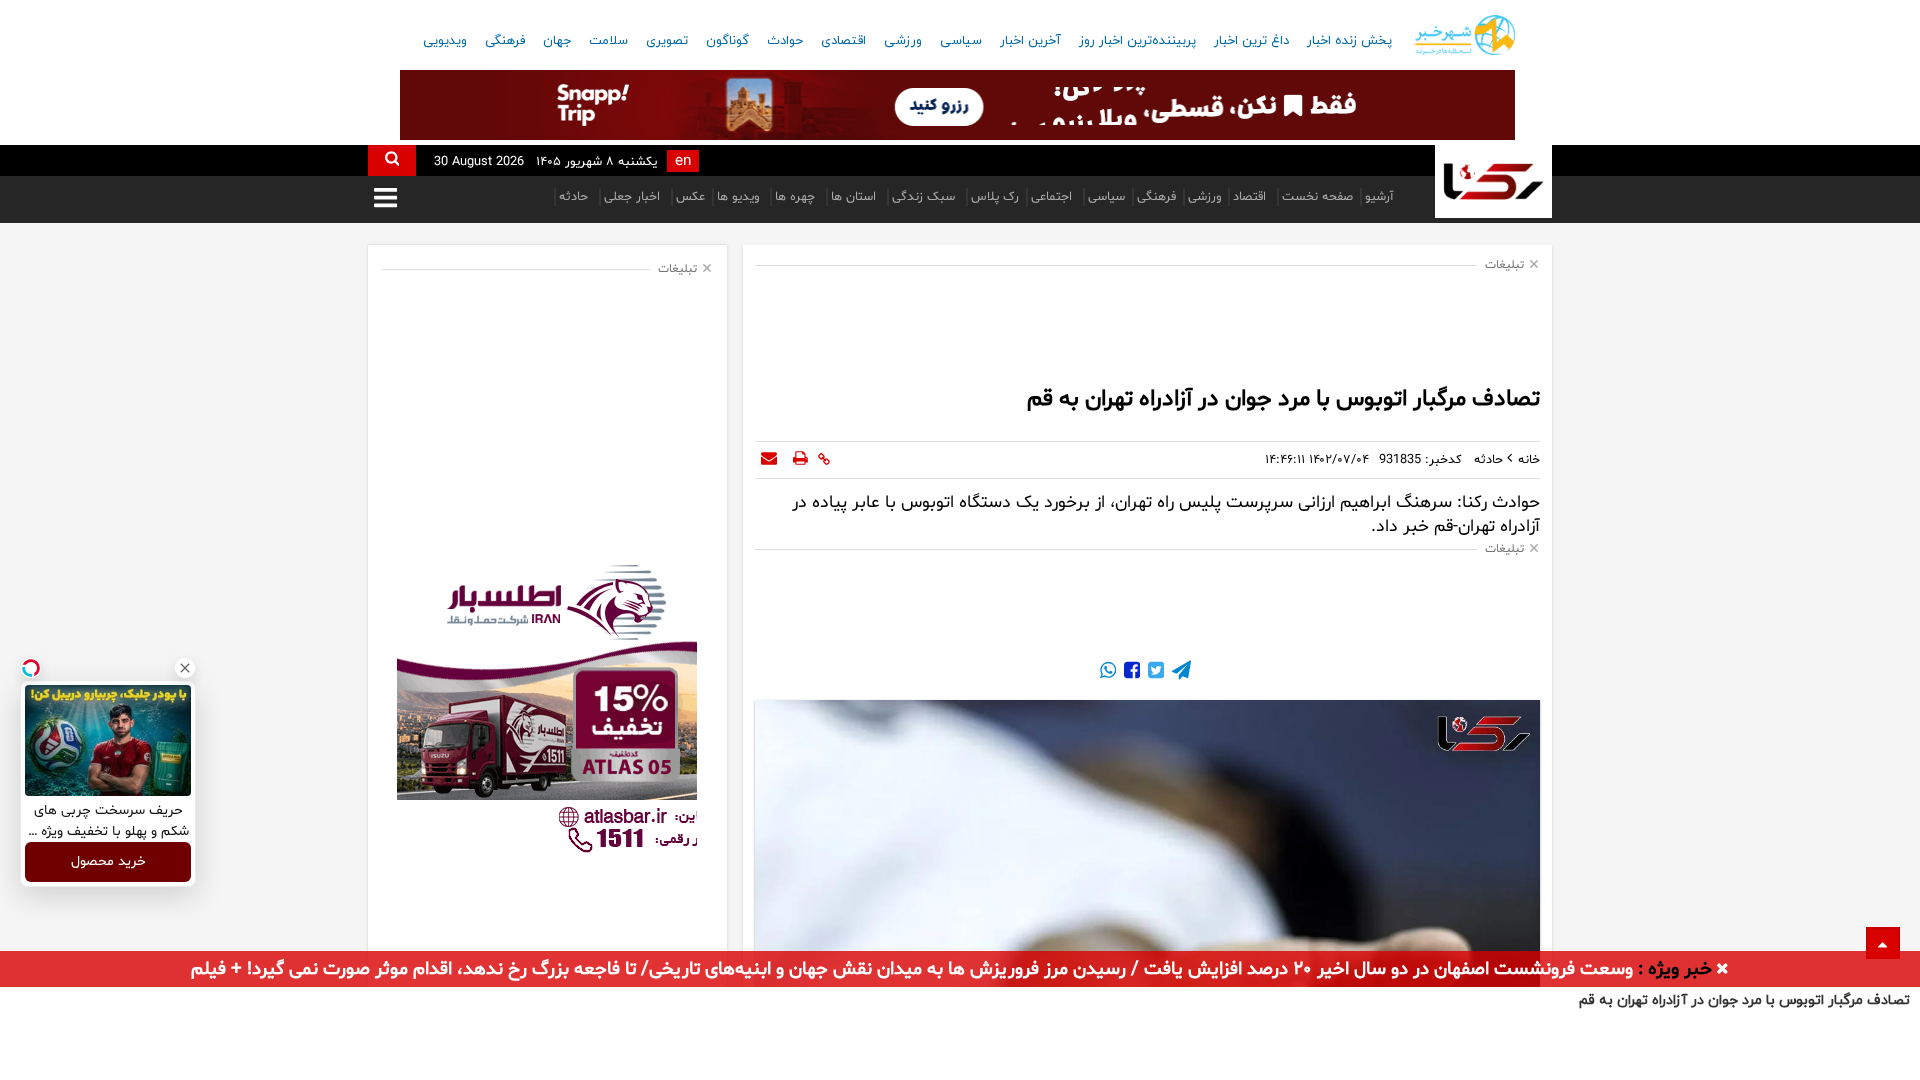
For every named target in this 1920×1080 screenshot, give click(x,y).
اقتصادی (843, 41)
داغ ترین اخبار (1251, 41)
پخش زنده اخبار (1349, 41)
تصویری (667, 41)
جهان (557, 41)
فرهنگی (505, 41)
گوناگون (727, 41)
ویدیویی (445, 41)
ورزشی (903, 41)
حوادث (785, 41)
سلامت (608, 41)
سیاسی (961, 41)
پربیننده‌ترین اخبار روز (1137, 41)
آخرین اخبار (1030, 41)
